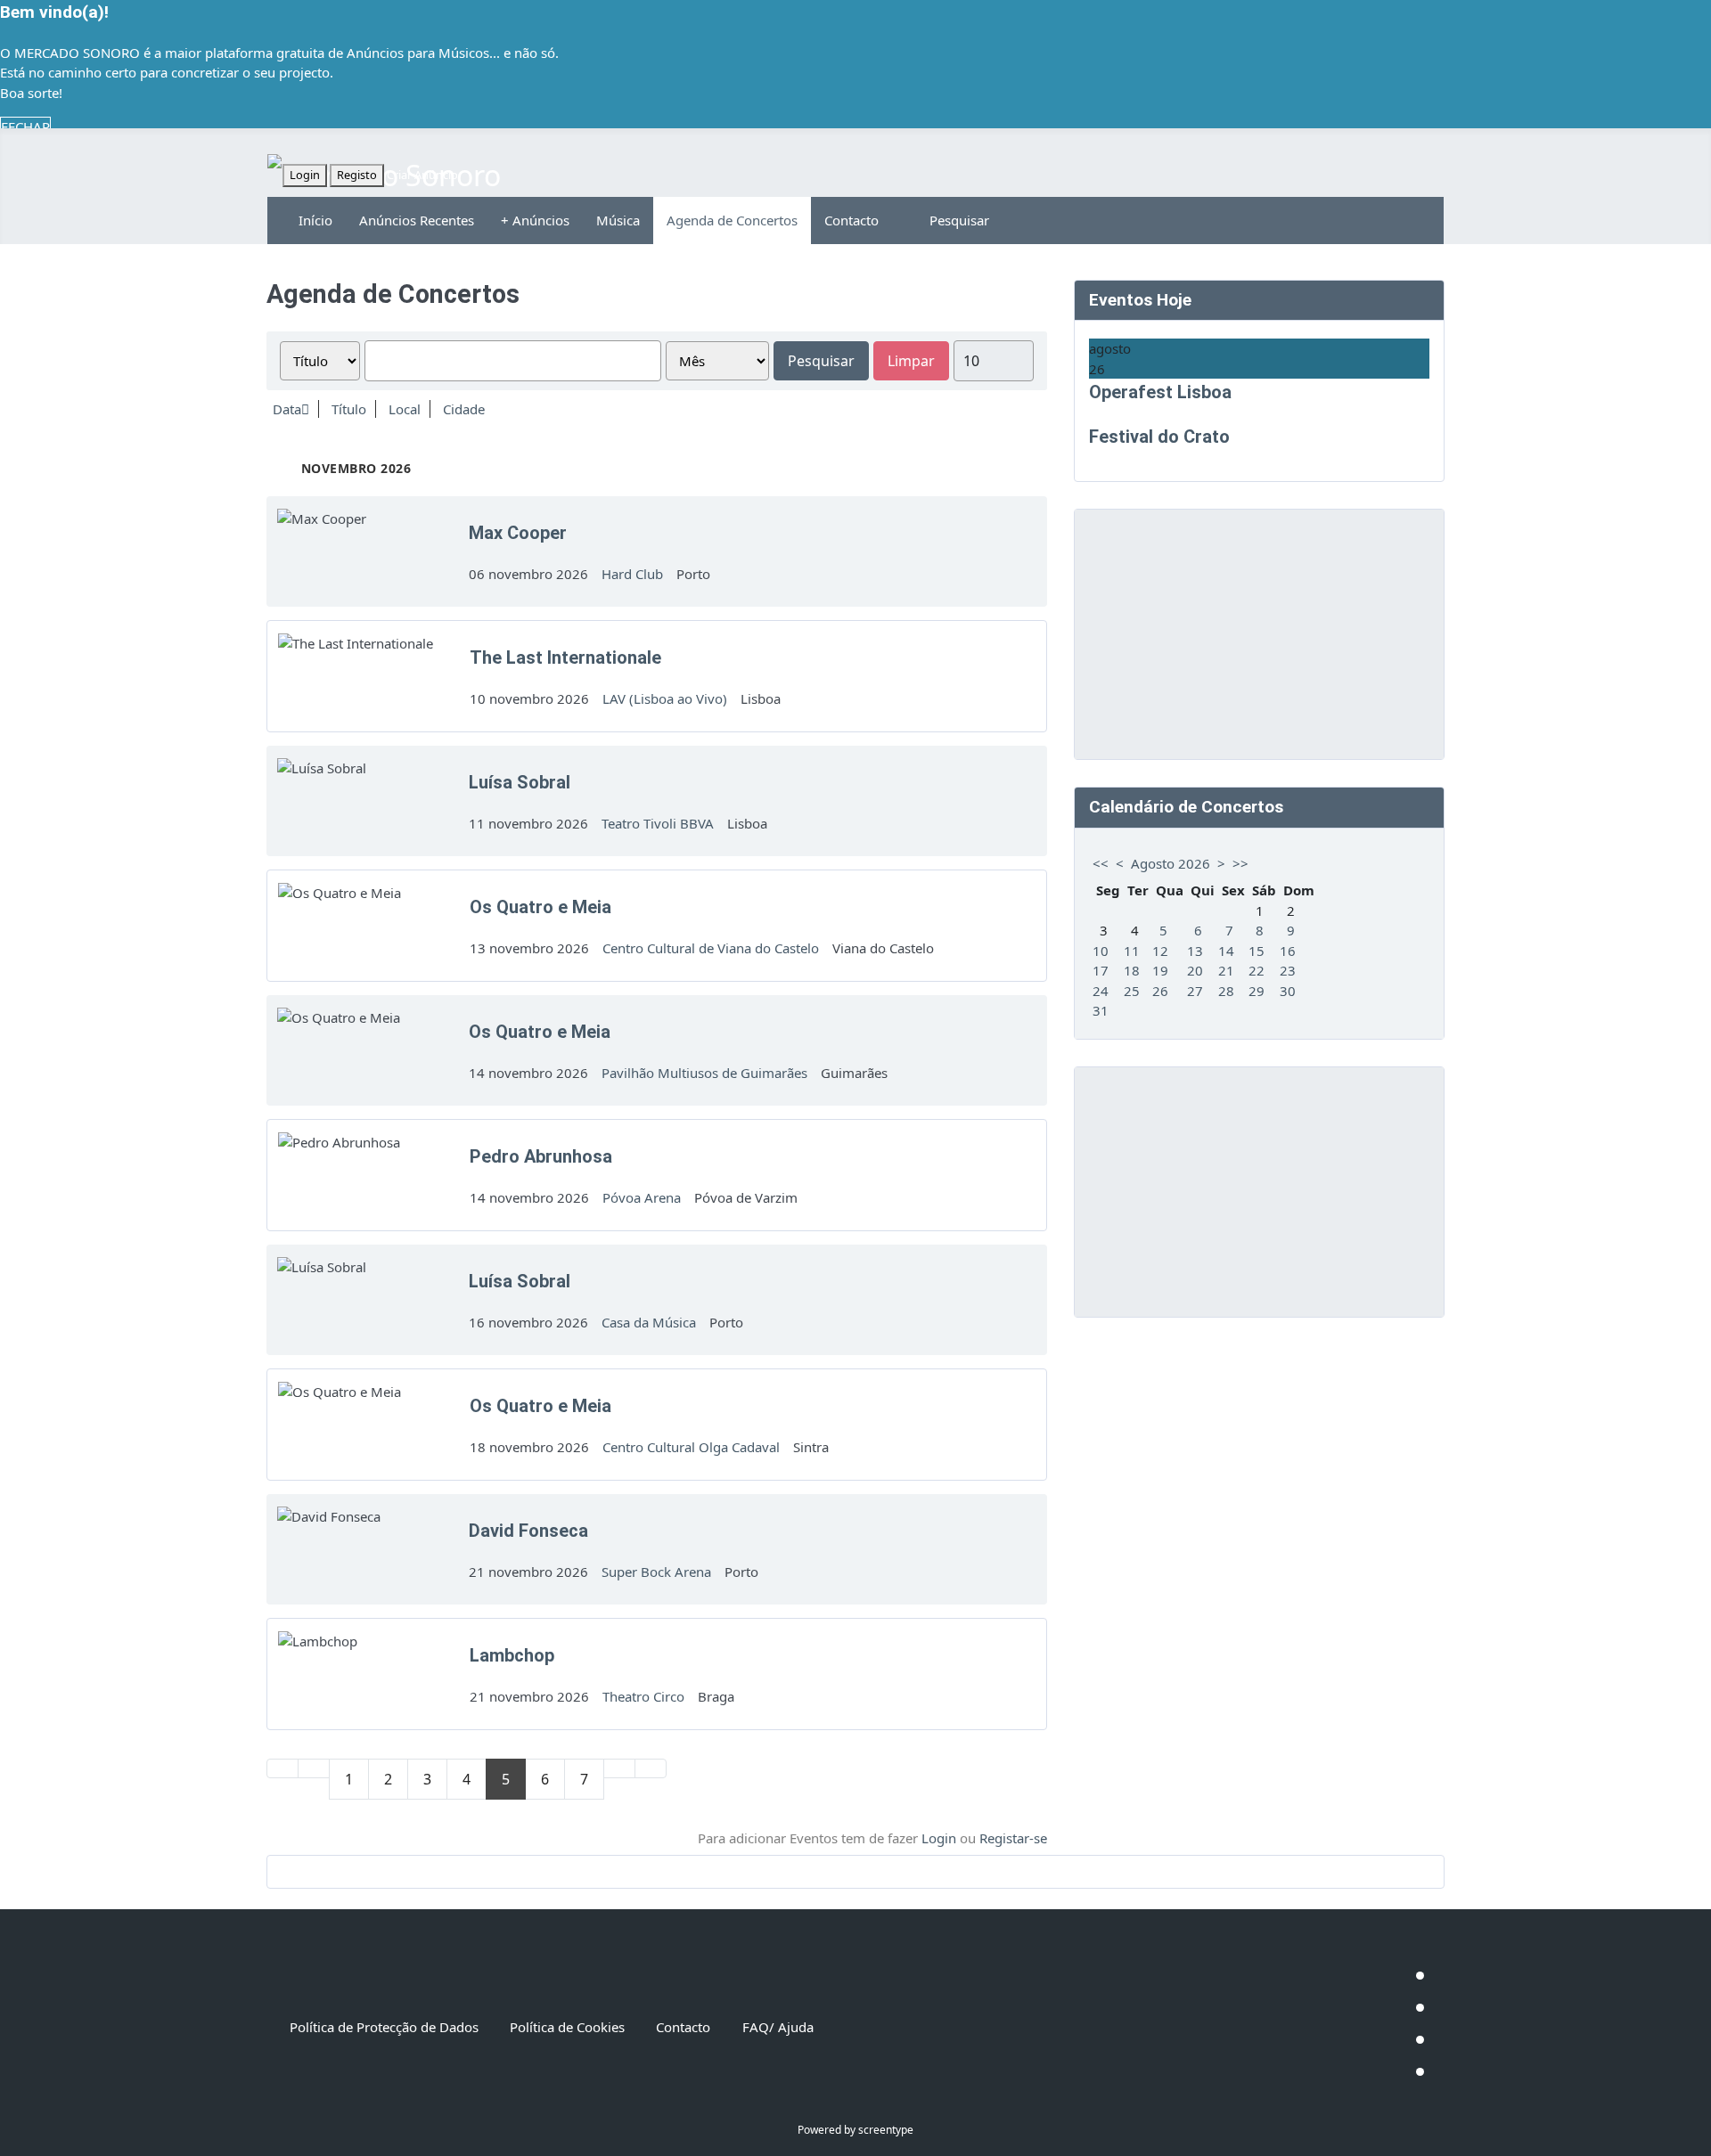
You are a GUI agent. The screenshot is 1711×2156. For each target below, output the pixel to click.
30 (1288, 991)
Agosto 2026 (1171, 863)
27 (1195, 991)
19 (1160, 970)
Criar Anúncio (422, 175)
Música (618, 220)
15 (1257, 951)
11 (1132, 951)
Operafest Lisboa (1160, 392)
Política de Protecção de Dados (384, 2027)
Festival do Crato (1159, 437)
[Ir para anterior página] (314, 1768)
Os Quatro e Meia (540, 907)
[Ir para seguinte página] (619, 1768)
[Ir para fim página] (651, 1768)
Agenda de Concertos (732, 220)
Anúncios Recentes (417, 220)
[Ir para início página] (282, 1768)
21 (1226, 970)
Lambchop (512, 1655)
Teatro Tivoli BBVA (658, 823)
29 (1257, 991)
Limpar (911, 361)
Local (405, 409)
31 (1101, 1010)
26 (1160, 991)
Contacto (851, 220)
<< (1101, 863)
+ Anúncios (535, 220)
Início (315, 220)
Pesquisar (959, 220)
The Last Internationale (565, 657)
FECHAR (25, 127)
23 (1288, 970)
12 (1160, 951)
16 (1288, 951)
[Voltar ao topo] (1689, 2134)
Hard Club (632, 574)
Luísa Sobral (520, 782)
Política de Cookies (567, 2027)
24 (1101, 991)
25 (1132, 991)
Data (287, 409)
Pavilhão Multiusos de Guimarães (704, 1073)
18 (1132, 970)
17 (1101, 970)
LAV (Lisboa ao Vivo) (665, 698)
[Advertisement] (1259, 634)
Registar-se (1013, 1838)
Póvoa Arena (642, 1197)
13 (1195, 951)
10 (1101, 951)
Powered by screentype (855, 2130)
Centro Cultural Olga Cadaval (691, 1447)
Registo (357, 175)
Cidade (464, 409)
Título (349, 409)
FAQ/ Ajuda (778, 2027)
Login (305, 175)
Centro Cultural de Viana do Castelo (711, 948)
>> (1240, 863)
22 (1257, 970)
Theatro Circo (643, 1696)
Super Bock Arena (656, 1572)
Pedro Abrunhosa (541, 1156)
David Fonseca (528, 1531)
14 (1226, 951)
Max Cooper (518, 533)
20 (1195, 970)
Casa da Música (649, 1322)
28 (1226, 991)
